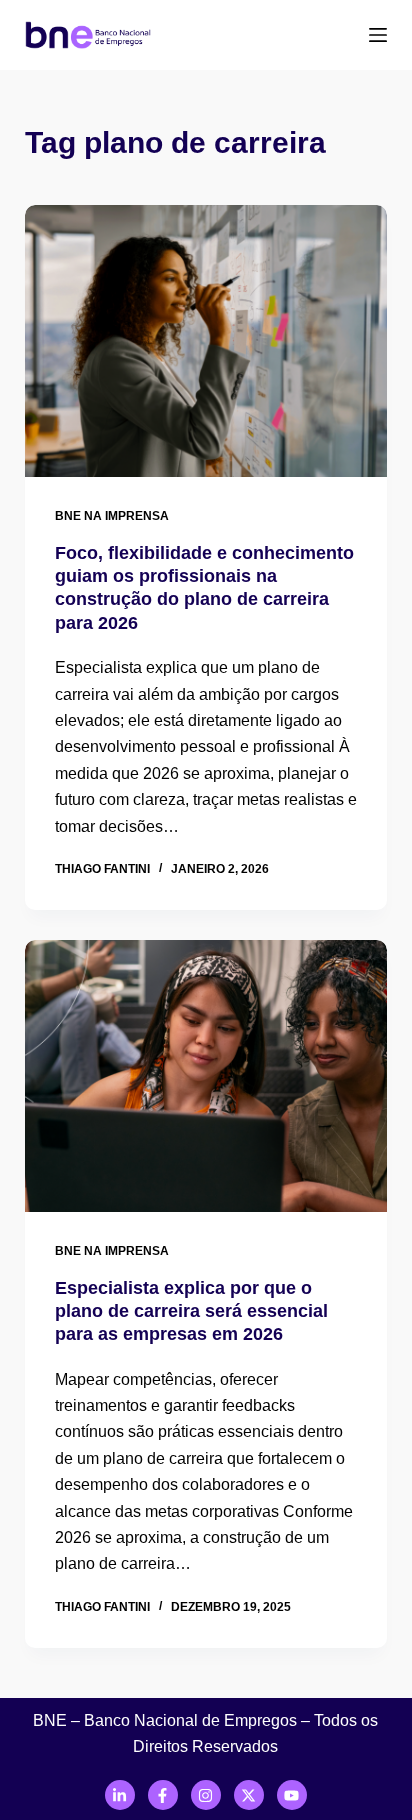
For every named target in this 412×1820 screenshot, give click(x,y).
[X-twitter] (249, 1795)
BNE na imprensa (112, 516)
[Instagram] (206, 1795)
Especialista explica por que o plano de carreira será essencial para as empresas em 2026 (191, 1311)
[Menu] (378, 35)
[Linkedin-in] (120, 1795)
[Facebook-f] (163, 1795)
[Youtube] (292, 1795)
